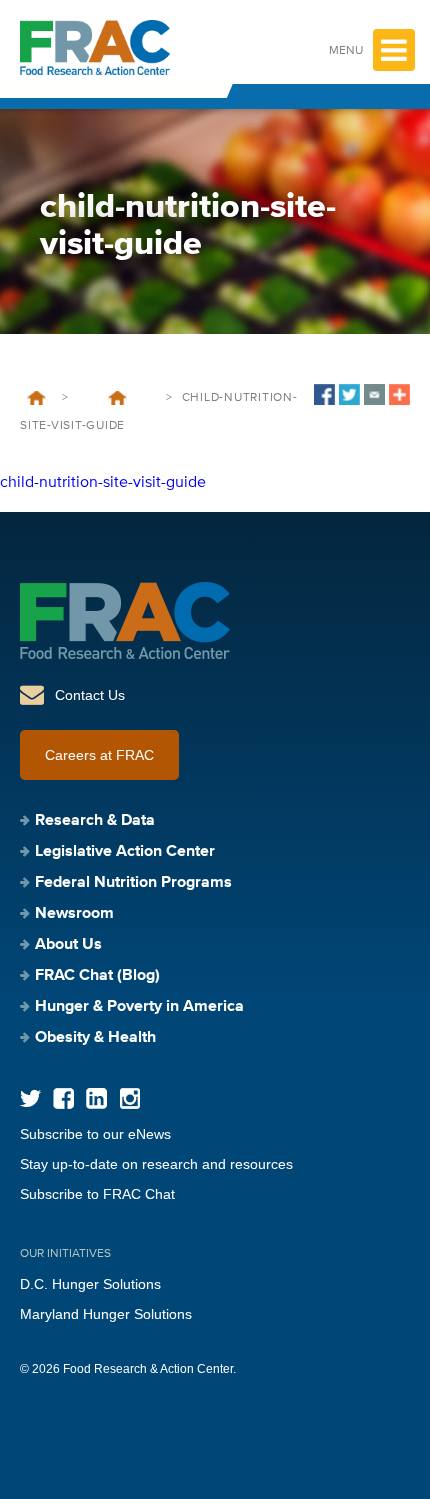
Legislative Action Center (125, 852)
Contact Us (90, 695)
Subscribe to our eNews (95, 1134)
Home (36, 398)
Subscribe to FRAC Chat (97, 1194)
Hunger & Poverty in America (139, 1007)
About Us (68, 945)
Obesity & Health (95, 1038)
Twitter (30, 1098)
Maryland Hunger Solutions (106, 1314)
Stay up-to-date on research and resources (156, 1164)
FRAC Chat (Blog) (97, 976)
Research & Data (95, 821)
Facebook (63, 1098)
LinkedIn (96, 1098)
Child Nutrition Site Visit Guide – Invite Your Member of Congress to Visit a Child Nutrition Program (117, 398)
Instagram (129, 1098)
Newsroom (74, 914)
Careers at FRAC (99, 755)
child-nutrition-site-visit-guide (103, 483)
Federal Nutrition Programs (133, 883)
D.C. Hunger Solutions (90, 1284)
